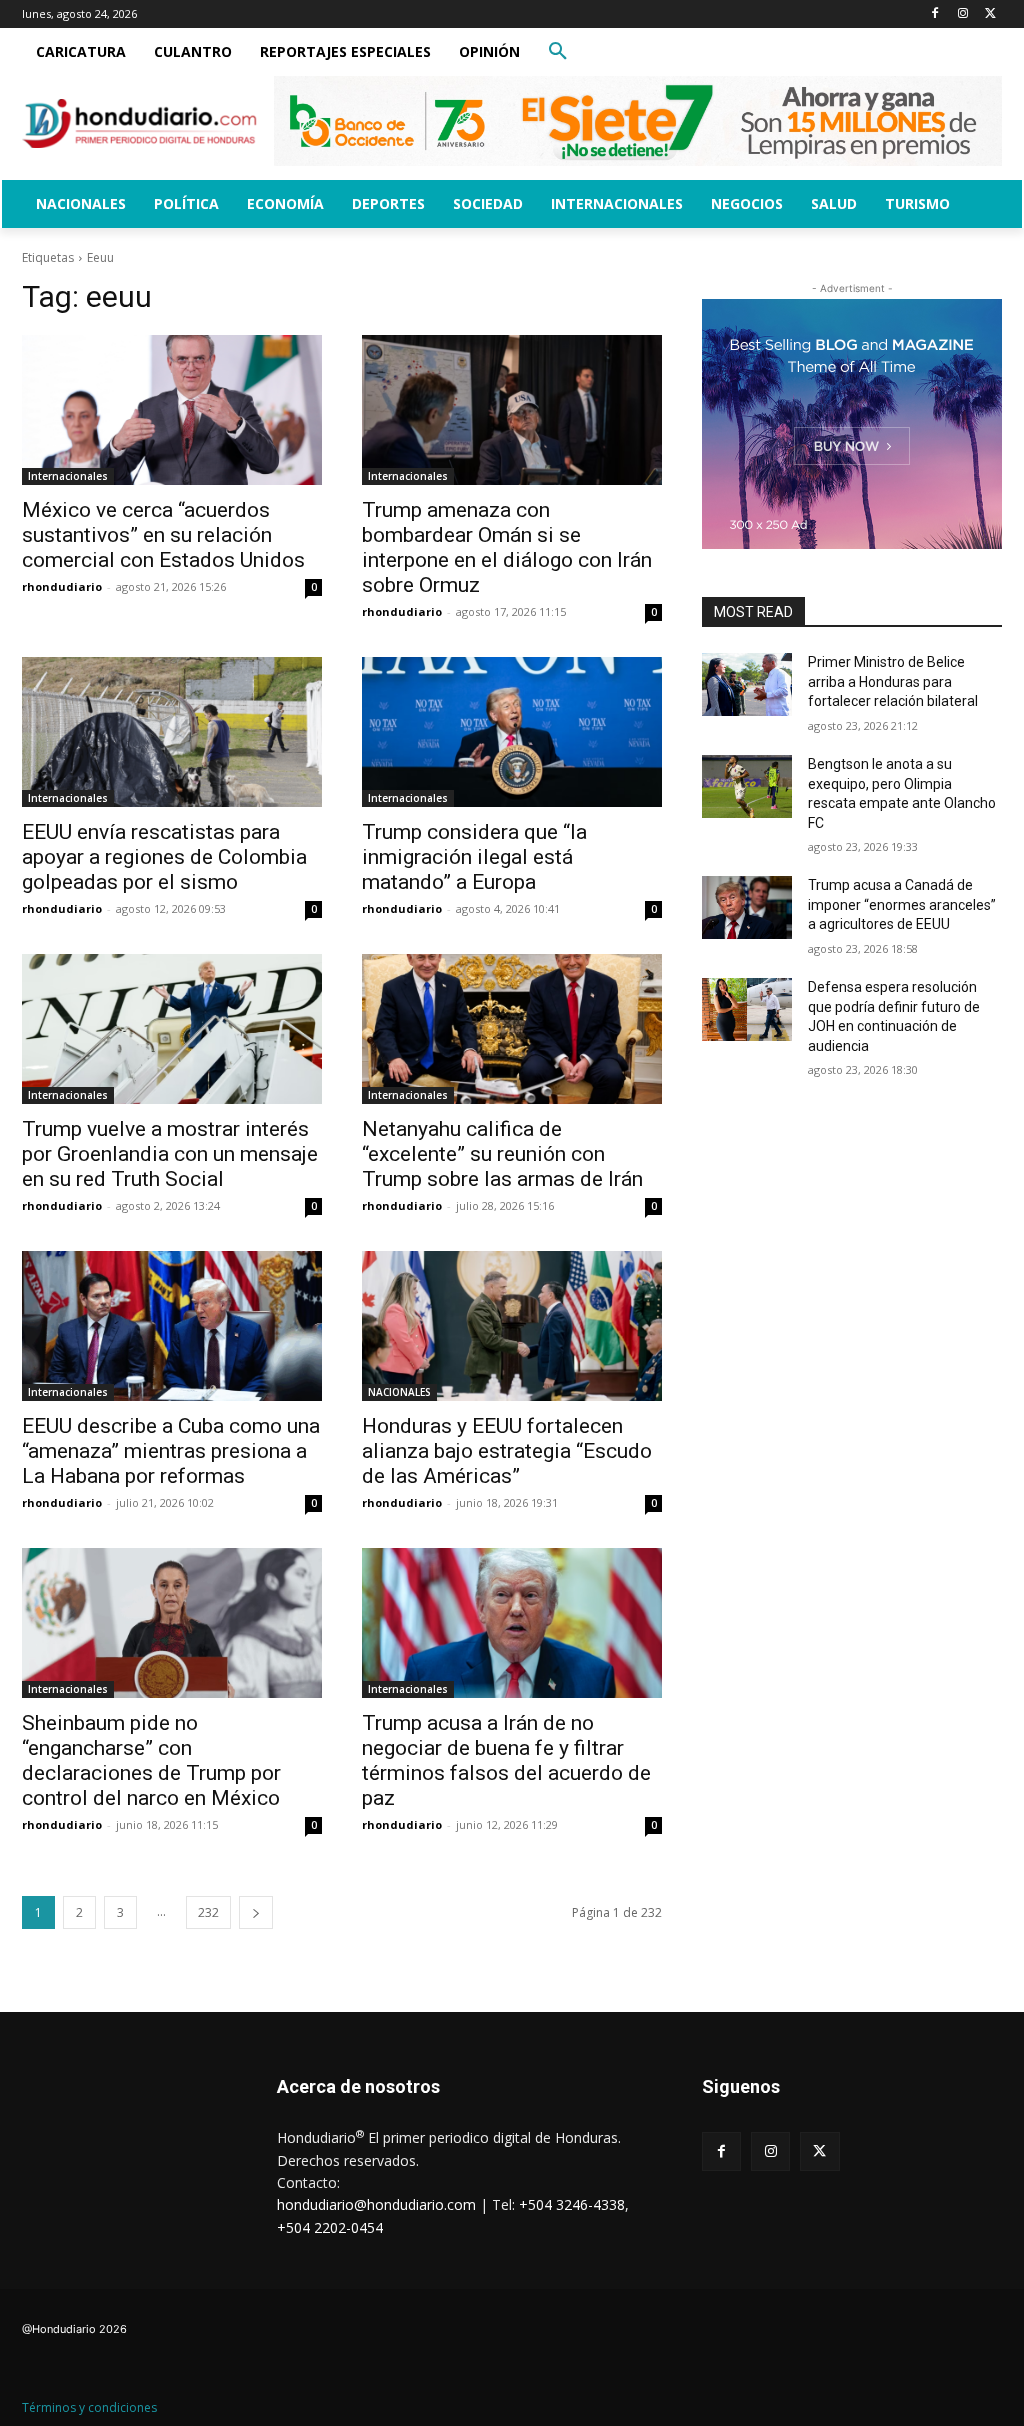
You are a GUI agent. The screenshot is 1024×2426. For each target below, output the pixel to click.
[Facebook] (935, 14)
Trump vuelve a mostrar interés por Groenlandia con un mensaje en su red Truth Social (170, 1154)
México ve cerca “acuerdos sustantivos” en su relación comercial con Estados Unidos (163, 535)
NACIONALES (399, 1392)
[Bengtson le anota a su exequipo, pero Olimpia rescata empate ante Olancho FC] (747, 786)
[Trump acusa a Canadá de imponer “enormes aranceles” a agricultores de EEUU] (747, 907)
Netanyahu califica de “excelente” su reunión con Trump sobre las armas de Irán (502, 1154)
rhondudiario (62, 586)
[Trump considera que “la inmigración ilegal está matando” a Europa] (512, 732)
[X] (990, 14)
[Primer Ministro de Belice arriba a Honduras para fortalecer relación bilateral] (747, 684)
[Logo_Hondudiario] (139, 123)
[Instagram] (962, 14)
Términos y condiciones (89, 2407)
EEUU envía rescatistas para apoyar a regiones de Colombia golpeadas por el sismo (164, 857)
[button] (558, 52)
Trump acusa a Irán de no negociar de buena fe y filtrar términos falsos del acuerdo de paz (506, 1760)
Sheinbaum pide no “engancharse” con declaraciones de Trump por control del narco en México (151, 1760)
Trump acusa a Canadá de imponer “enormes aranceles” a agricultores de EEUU (902, 904)
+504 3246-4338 (572, 2204)
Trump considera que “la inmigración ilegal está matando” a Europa (474, 857)
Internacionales (68, 476)
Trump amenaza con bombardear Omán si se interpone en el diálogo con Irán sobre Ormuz (507, 547)
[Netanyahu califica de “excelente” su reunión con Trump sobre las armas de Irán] (512, 1029)
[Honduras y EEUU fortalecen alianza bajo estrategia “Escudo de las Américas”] (512, 1326)
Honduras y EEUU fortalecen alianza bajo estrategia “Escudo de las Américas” (507, 1451)
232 (208, 1912)
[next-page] (256, 1912)
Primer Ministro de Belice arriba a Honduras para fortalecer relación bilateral (893, 681)
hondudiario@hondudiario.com (376, 2204)
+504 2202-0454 (330, 2227)
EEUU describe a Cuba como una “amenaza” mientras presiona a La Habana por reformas (171, 1451)
